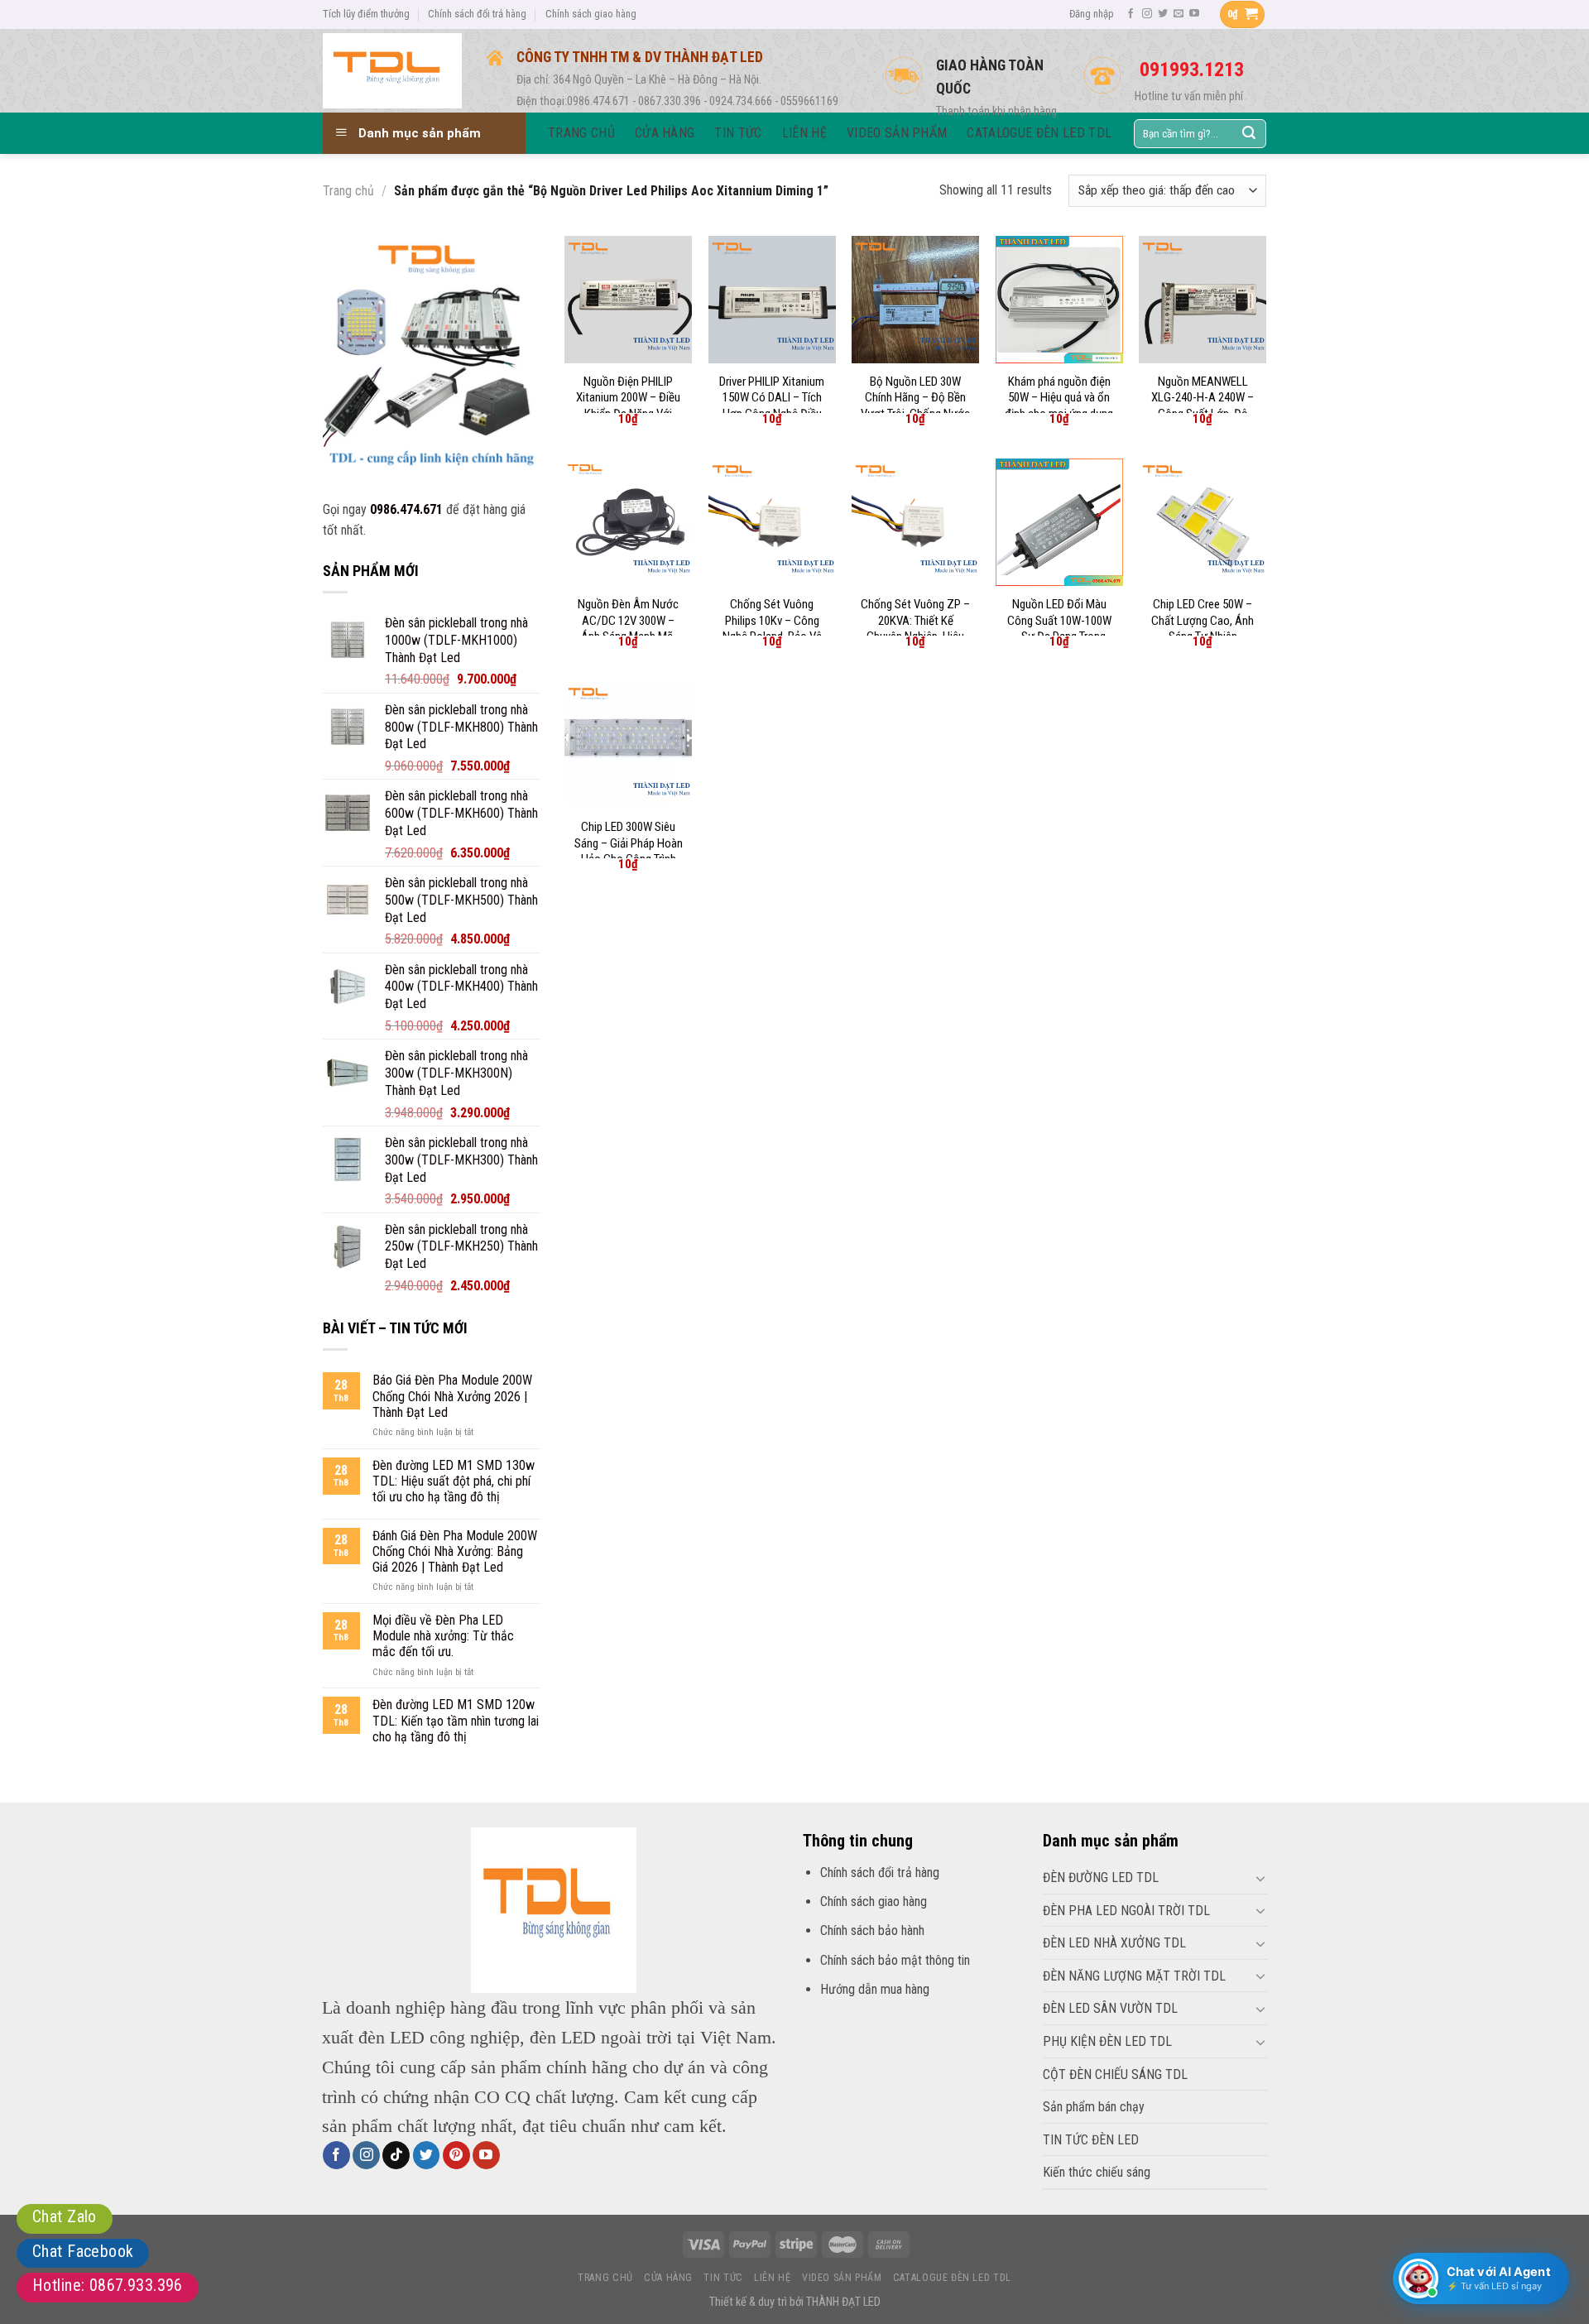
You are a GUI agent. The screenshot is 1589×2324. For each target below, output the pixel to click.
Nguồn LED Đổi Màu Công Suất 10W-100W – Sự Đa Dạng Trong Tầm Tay (1059, 629)
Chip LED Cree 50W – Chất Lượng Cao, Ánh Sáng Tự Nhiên (1203, 620)
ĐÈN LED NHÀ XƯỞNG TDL (1114, 1943)
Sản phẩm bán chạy (1094, 2107)
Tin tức (723, 2278)
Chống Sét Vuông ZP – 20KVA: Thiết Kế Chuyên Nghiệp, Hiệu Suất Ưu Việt (915, 629)
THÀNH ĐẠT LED (843, 2302)
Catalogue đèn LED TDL (952, 2278)
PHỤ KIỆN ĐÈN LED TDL (1107, 2041)
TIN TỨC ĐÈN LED (1091, 2140)
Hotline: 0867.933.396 (108, 2285)
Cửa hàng (668, 2278)
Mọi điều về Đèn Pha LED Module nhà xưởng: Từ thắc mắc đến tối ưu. (443, 1636)
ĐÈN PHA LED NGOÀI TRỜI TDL (1126, 1911)
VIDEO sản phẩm (842, 2278)
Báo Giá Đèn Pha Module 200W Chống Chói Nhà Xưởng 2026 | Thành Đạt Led (452, 1396)
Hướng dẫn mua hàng (875, 1989)
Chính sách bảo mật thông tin (895, 1960)
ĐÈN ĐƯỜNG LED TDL (1101, 1877)
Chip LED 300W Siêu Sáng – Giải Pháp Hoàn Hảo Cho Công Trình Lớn (629, 851)
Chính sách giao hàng (591, 14)
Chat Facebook (83, 2251)
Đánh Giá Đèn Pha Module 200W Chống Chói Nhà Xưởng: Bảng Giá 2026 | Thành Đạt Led (455, 1551)
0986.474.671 (406, 509)
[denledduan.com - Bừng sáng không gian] (392, 70)
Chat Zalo (65, 2216)
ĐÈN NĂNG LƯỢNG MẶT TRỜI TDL (1134, 1976)
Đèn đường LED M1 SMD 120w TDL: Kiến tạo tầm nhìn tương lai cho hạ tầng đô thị (456, 1720)
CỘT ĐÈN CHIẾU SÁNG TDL (1115, 2074)
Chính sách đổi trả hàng (477, 14)
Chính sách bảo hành (872, 1930)
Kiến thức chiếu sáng (1097, 2172)
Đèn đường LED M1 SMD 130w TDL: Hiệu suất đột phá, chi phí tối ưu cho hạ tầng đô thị (454, 1481)
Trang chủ (348, 191)
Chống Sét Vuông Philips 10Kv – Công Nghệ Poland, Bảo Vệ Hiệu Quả (772, 629)
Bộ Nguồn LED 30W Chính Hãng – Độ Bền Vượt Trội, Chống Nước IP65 (915, 406)
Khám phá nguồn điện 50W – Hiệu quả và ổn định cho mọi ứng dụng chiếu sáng (1059, 406)
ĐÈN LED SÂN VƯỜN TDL (1110, 2008)
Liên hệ (772, 2278)
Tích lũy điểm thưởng (366, 14)
